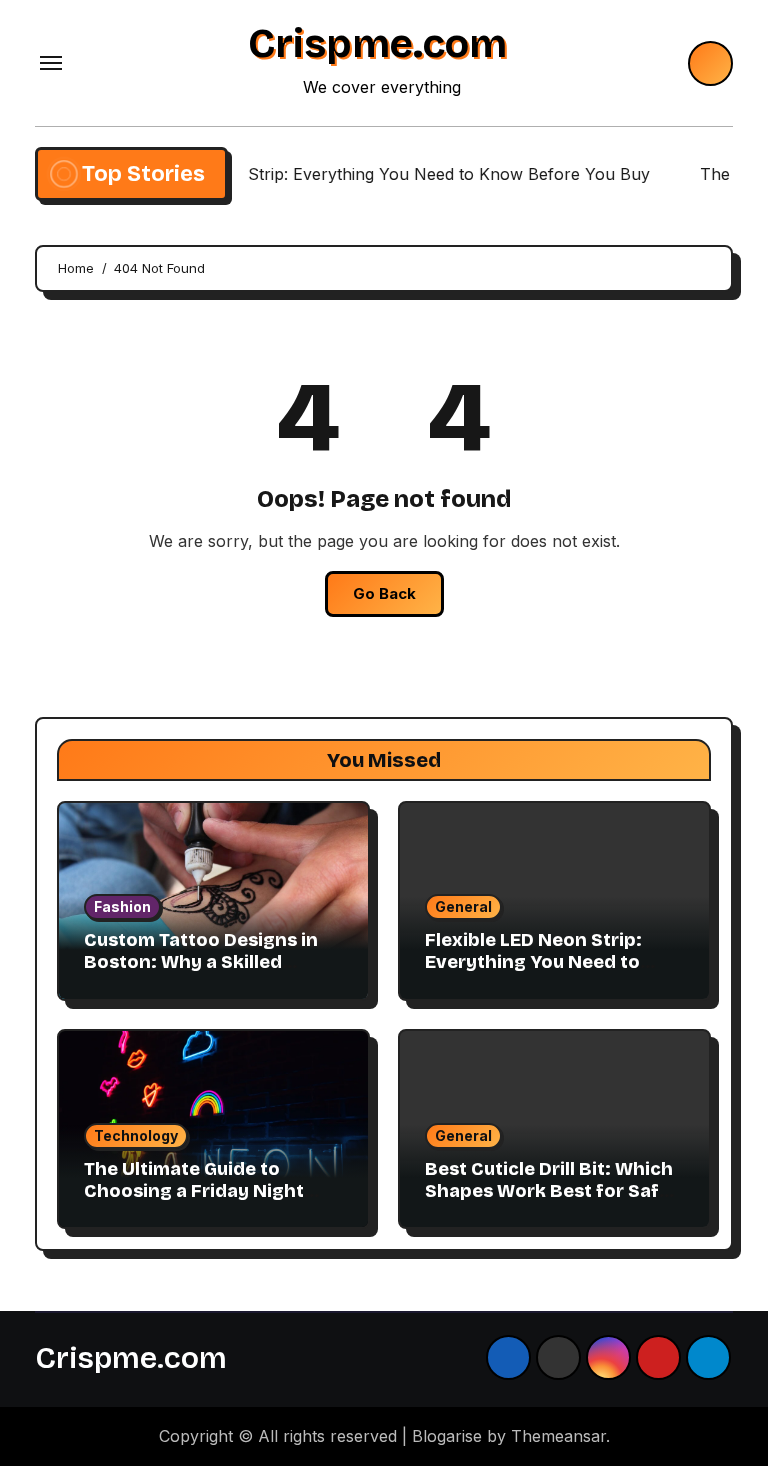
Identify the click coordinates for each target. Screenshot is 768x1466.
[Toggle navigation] (51, 63)
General (463, 906)
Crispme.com (377, 44)
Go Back (384, 593)
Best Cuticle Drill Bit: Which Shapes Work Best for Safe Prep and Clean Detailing (549, 1190)
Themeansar (558, 1436)
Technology (136, 1135)
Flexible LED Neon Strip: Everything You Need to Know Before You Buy (533, 961)
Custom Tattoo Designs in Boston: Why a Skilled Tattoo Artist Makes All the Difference (205, 972)
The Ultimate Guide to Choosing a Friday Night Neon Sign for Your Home (198, 1190)
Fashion (122, 906)
